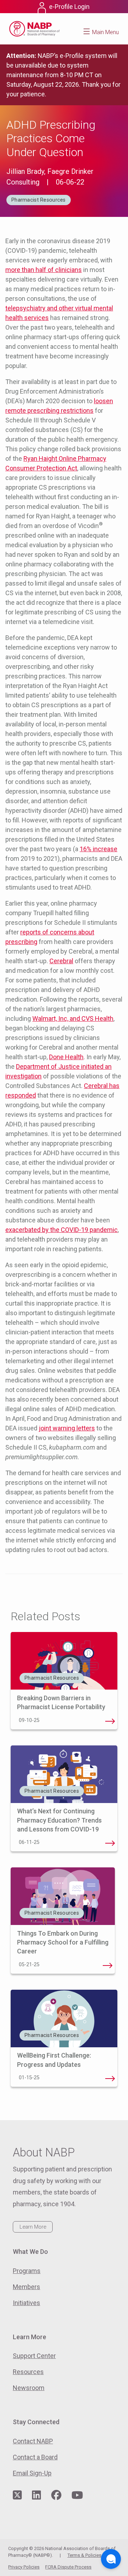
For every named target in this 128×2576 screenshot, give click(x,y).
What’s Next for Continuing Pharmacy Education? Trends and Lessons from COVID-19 (59, 1820)
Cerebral (61, 961)
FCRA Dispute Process (68, 2567)
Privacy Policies (24, 2567)
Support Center (34, 2356)
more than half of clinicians (44, 270)
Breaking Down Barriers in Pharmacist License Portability (110, 1721)
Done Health (66, 1057)
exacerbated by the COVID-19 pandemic (62, 1230)
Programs (27, 2271)
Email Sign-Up (32, 2473)
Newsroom (29, 2388)
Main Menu (105, 32)
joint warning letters (67, 1428)
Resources (28, 2372)
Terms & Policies (84, 2555)
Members (26, 2287)
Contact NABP (33, 2441)
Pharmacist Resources (39, 200)
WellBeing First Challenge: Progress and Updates (110, 2079)
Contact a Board (35, 2457)
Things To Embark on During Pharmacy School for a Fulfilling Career (63, 1942)
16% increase (98, 849)
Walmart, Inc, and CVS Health (73, 1018)
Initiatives (26, 2303)
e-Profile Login (69, 7)
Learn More (33, 2227)
